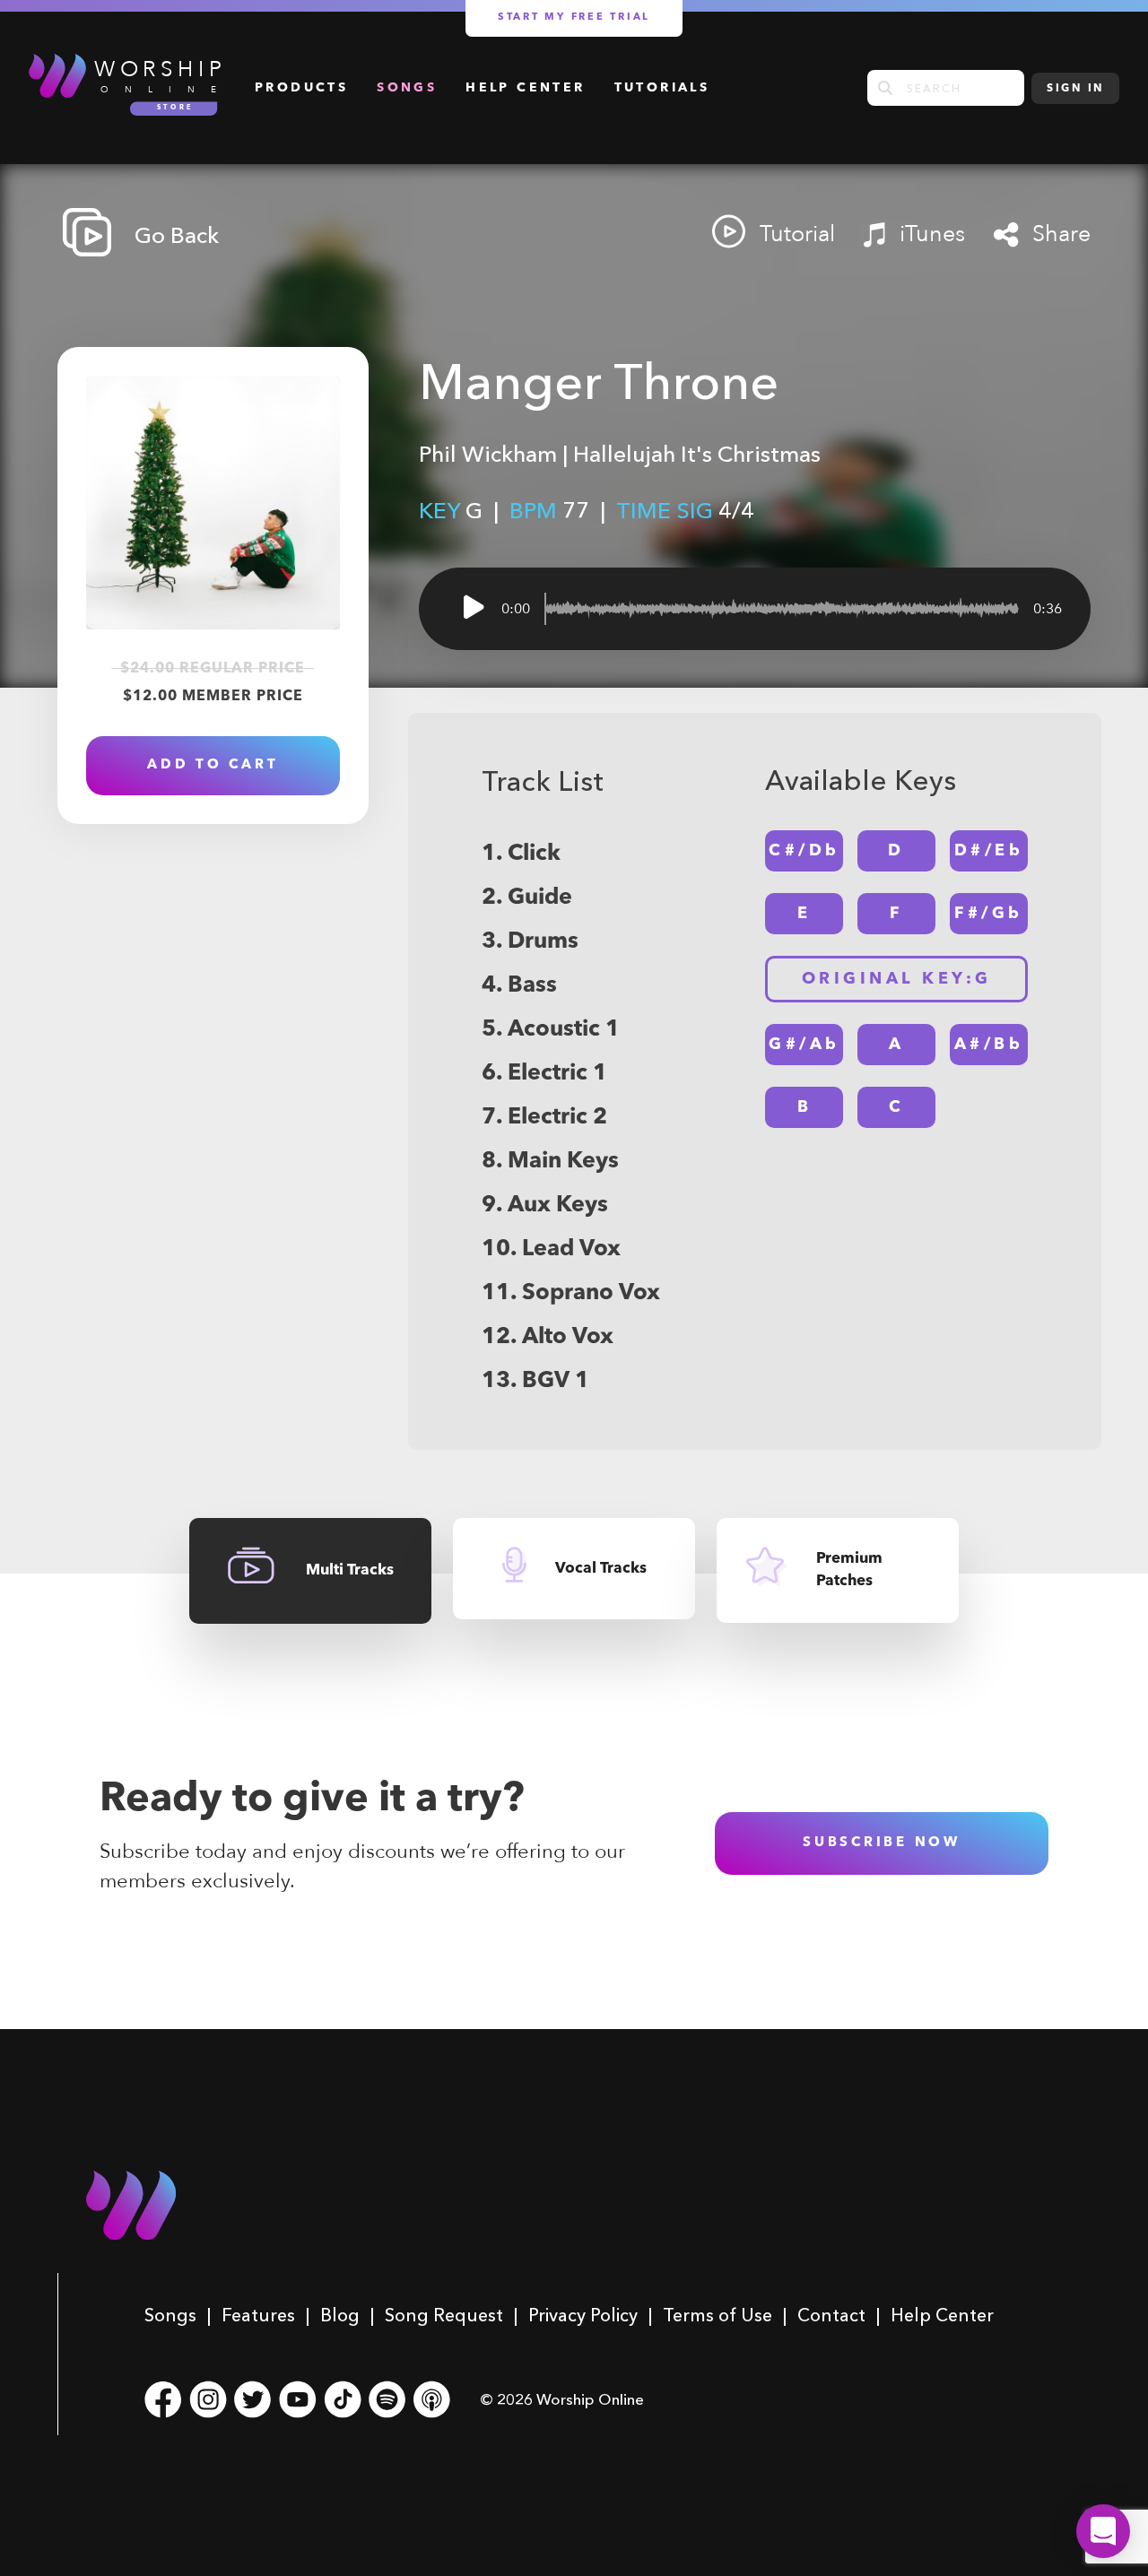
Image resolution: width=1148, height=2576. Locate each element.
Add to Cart (213, 765)
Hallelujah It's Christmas (697, 454)
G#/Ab (804, 1045)
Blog (340, 2315)
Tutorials (662, 88)
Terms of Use (717, 2315)
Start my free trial (574, 17)
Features (258, 2315)
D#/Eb (989, 851)
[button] (1103, 2531)
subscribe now (882, 1843)
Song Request (444, 2315)
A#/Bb (989, 1045)
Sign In (1075, 89)
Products (301, 88)
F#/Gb (989, 914)
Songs (407, 88)
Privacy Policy (583, 2315)
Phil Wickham (488, 454)
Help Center (525, 88)
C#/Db (804, 851)
